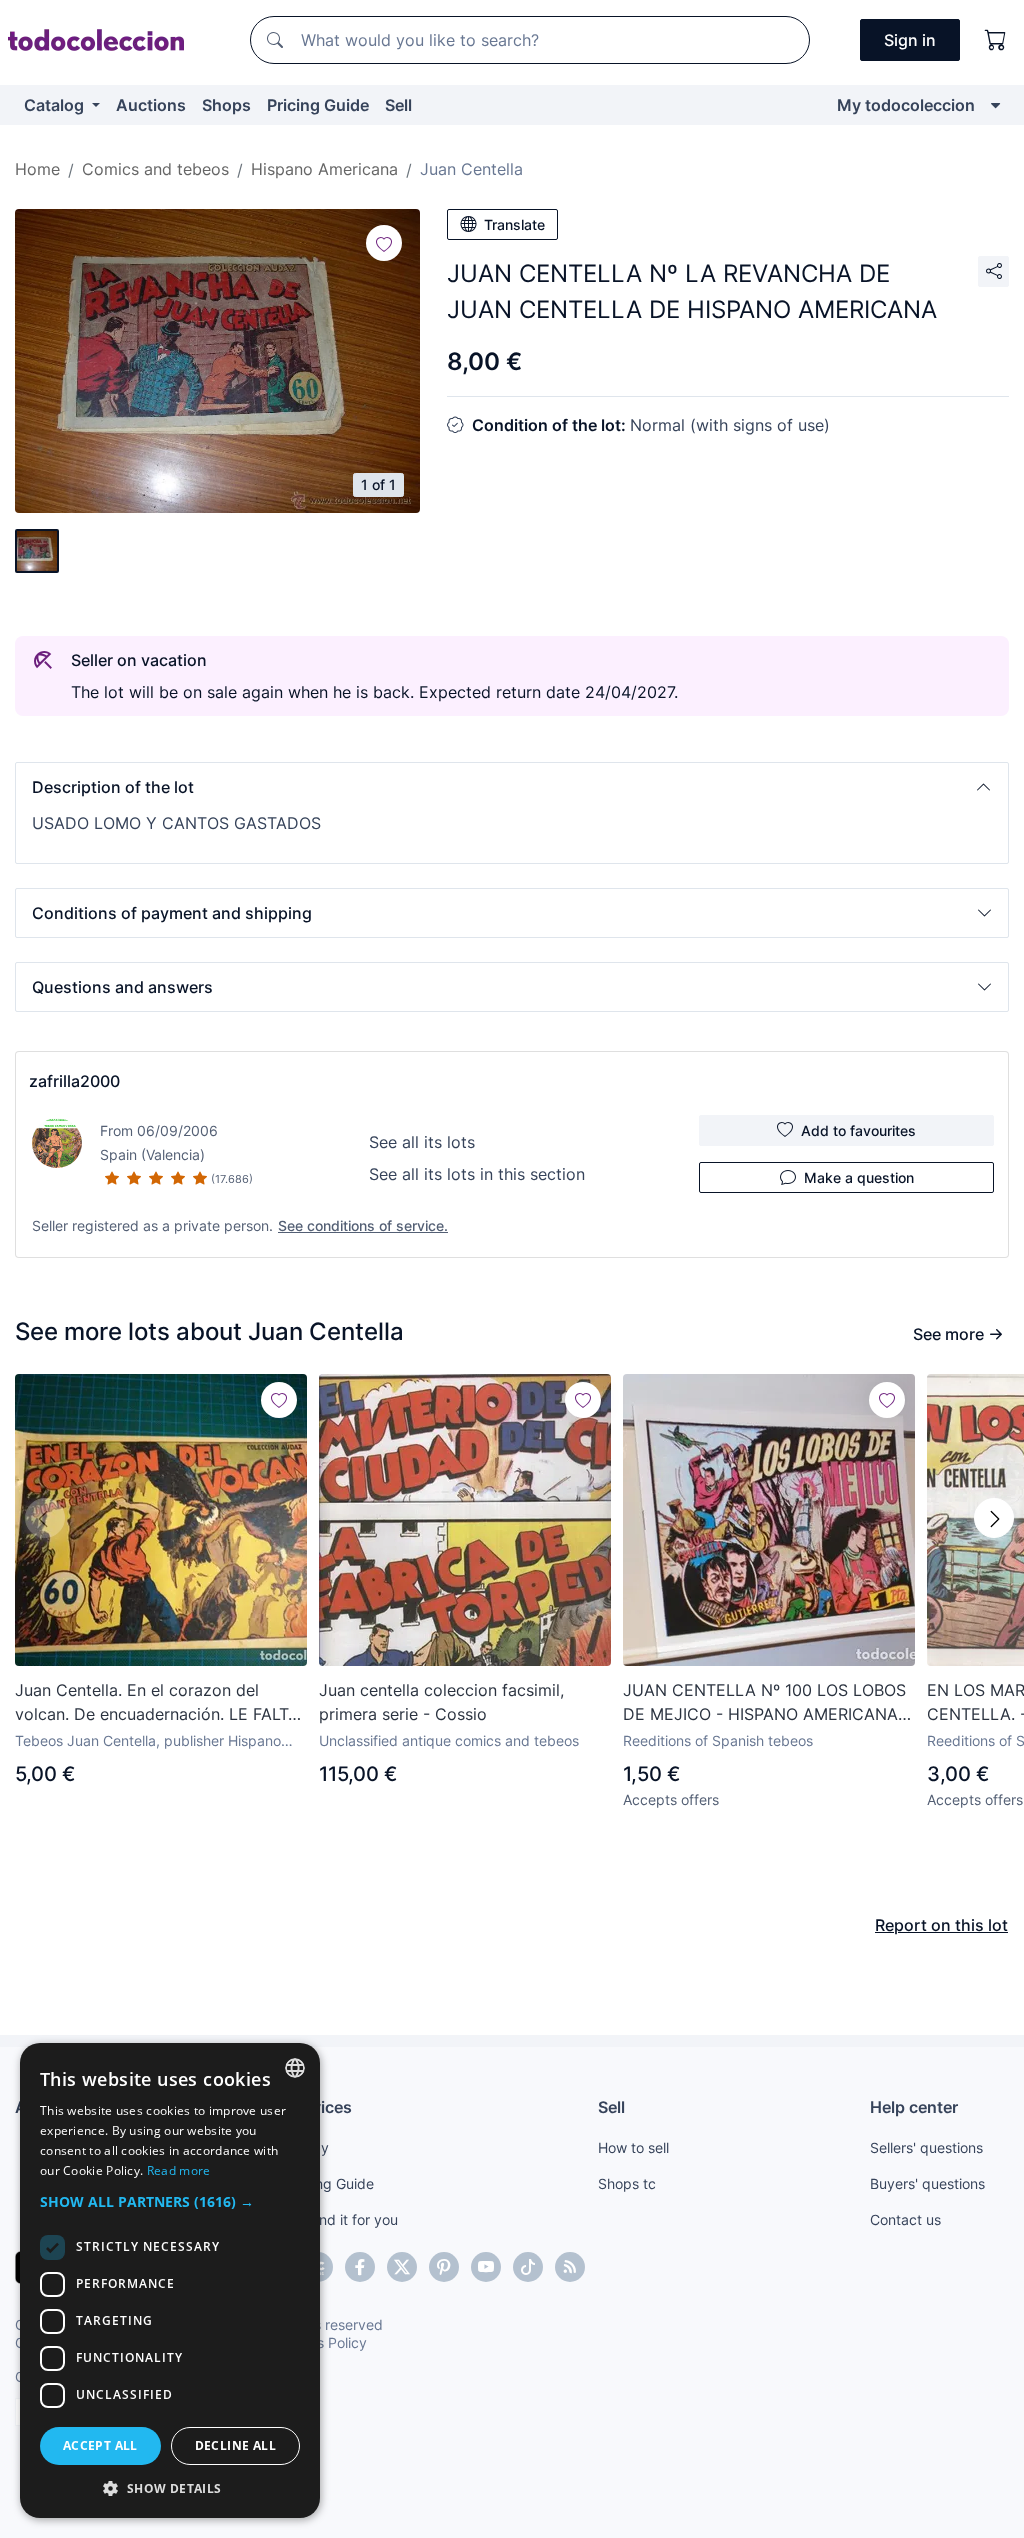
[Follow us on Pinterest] (444, 2267)
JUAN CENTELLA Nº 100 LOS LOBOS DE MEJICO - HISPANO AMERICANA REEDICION (764, 1703)
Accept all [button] (100, 2445)
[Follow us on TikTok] (528, 2267)
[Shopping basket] (996, 40)
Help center (914, 2107)
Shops (226, 105)
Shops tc (627, 2183)
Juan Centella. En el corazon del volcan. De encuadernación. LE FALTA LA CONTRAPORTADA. (157, 1703)
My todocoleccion (906, 105)
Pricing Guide (318, 105)
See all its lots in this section (477, 1174)
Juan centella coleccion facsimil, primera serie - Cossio (441, 1702)
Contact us (905, 2219)
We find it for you (342, 2219)
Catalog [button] (56, 105)
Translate (514, 224)
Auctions (151, 105)
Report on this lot (941, 1925)
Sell (398, 105)
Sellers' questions (926, 2147)
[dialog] (170, 2280)
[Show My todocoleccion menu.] (995, 105)
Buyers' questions (927, 2183)
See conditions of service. (363, 1225)
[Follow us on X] (402, 2267)
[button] (512, 787)
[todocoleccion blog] (570, 2267)
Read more (179, 2170)
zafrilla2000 (74, 1081)
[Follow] (384, 243)
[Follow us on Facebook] (360, 2267)
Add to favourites (858, 1130)
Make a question (859, 1177)
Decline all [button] (235, 2445)
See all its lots (422, 1142)
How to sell (633, 2147)
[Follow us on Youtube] (486, 2267)
